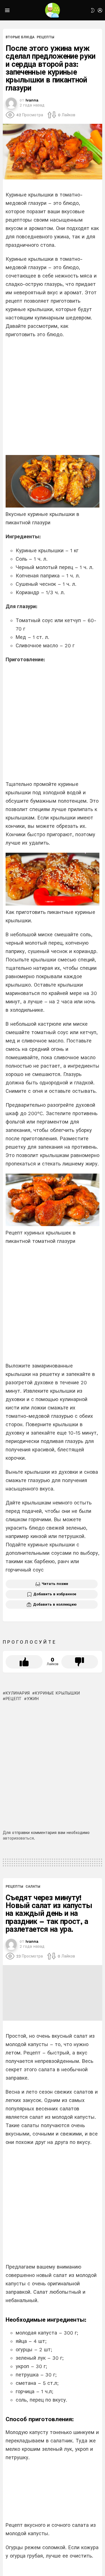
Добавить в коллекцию (55, 1604)
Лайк (24, 1662)
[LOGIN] (100, 10)
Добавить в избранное (55, 1594)
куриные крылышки (58, 1693)
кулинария (18, 1693)
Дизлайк (80, 1662)
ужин (33, 1699)
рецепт (14, 1699)
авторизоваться (18, 1838)
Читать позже (55, 1584)
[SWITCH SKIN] (93, 10)
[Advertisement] (53, 397)
